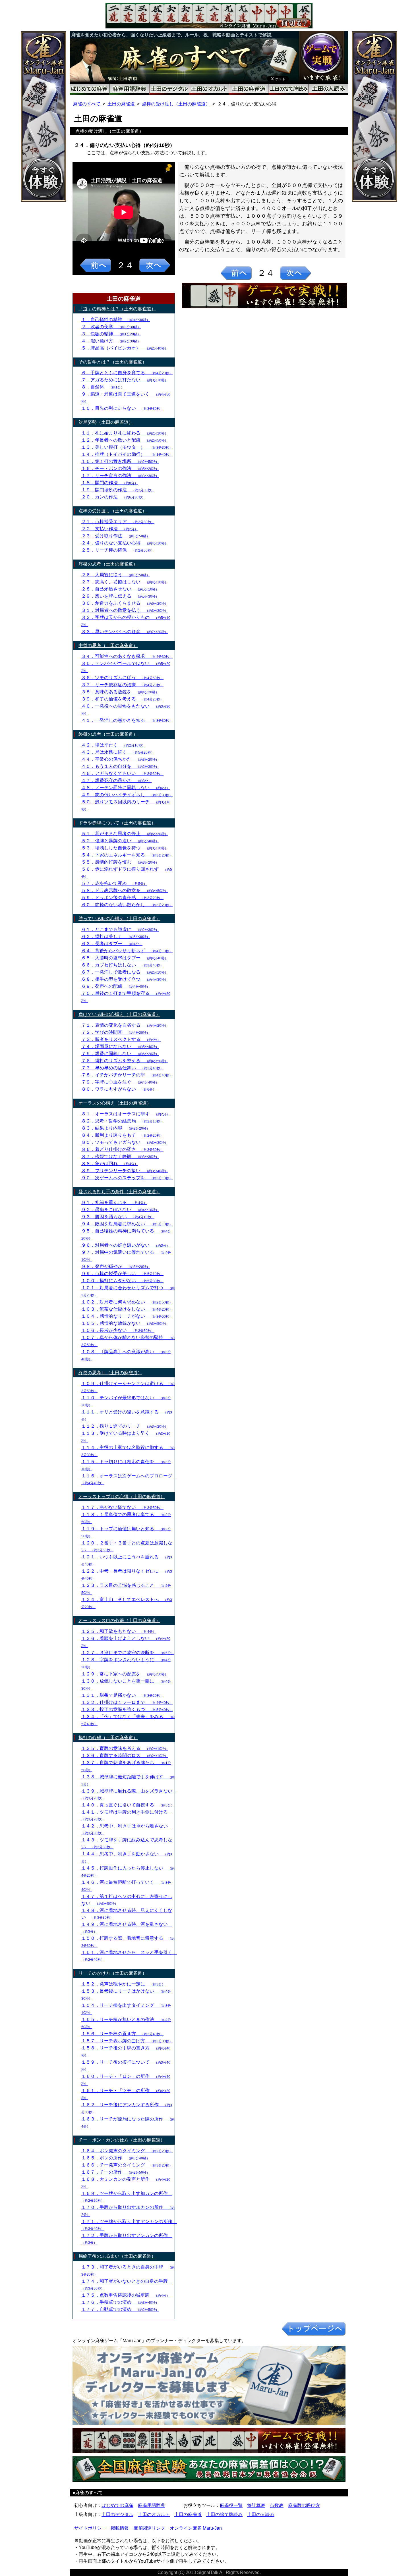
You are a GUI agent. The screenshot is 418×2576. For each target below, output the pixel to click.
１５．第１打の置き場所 (120, 461)
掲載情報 (120, 2528)
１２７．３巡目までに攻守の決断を (128, 1653)
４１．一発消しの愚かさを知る (127, 720)
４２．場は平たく (113, 745)
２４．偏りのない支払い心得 (125, 543)
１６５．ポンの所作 (116, 2158)
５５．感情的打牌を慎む (120, 862)
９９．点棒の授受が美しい (122, 1274)
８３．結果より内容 (116, 1128)
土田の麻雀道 (121, 104)
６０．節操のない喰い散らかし (127, 905)
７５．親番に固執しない (120, 1054)
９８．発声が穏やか (116, 1266)
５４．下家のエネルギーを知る (127, 855)
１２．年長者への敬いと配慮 (125, 440)
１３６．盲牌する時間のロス (125, 1755)
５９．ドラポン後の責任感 (122, 898)
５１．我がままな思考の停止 (125, 834)
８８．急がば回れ (110, 1164)
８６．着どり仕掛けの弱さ (122, 1149)
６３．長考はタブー (112, 944)
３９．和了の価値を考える (122, 699)
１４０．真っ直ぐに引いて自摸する (128, 1805)
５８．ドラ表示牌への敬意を (125, 890)
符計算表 (256, 2505)
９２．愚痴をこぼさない (120, 1210)
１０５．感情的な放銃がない (125, 1323)
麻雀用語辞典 (152, 2505)
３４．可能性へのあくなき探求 (127, 656)
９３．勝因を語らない (118, 1217)
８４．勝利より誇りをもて (122, 1135)
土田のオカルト (154, 2514)
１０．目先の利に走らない (122, 408)
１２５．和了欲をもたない (119, 1631)
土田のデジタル (117, 2514)
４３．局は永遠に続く (118, 752)
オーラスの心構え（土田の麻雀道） (115, 1103)
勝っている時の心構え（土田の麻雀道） (119, 919)
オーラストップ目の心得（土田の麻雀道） (122, 1497)
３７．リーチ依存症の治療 (122, 685)
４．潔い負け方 (111, 341)
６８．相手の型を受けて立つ (125, 979)
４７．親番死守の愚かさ (116, 780)
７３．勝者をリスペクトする (121, 1039)
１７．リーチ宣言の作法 (120, 476)
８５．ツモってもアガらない (125, 1142)
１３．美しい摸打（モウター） (127, 447)
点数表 (277, 2505)
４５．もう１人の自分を (120, 766)
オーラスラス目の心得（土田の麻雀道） (119, 1620)
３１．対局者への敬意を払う (125, 610)
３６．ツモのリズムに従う (122, 678)
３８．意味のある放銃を (120, 692)
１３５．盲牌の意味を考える (125, 1748)
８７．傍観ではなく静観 (120, 1156)
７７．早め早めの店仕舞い (122, 1068)
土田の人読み (261, 2514)
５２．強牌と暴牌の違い (120, 841)
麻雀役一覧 (231, 2505)
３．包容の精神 (111, 334)
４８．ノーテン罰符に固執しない (126, 788)
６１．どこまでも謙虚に (120, 929)
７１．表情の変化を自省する (125, 1025)
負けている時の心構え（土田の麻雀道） (119, 1014)
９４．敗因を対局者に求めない (127, 1224)
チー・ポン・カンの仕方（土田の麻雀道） (122, 2140)
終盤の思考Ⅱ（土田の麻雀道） (110, 1373)
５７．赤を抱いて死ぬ (114, 883)
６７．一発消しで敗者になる (125, 972)
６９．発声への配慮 (116, 986)
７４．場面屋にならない (120, 1046)
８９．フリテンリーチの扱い (125, 1171)
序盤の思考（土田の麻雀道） (108, 564)
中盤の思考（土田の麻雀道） (108, 645)
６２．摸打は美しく (116, 936)
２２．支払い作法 (110, 529)
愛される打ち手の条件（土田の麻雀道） (119, 1192)
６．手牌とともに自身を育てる (127, 373)
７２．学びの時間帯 (116, 1032)
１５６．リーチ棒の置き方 (122, 2034)
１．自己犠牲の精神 (116, 320)
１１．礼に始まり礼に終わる (125, 433)
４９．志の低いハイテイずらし (127, 795)
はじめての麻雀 (117, 2505)
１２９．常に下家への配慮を (125, 1674)
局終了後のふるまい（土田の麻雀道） (117, 2256)
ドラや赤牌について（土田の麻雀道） (117, 823)
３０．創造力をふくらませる (125, 603)
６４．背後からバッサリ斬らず (127, 951)
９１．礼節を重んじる (114, 1202)
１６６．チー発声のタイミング (127, 2165)
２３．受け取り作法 (116, 536)
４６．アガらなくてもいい (122, 773)
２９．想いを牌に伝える (120, 596)
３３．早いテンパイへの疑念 (125, 632)
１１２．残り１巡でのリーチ (125, 1426)
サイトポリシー (90, 2528)
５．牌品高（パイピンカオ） (125, 348)
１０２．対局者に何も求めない (127, 1302)
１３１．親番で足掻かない (122, 1695)
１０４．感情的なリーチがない (127, 1316)
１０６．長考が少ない (118, 1330)
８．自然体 (103, 387)
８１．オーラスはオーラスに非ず (126, 1114)
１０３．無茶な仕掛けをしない (127, 1309)
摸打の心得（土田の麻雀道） (108, 1738)
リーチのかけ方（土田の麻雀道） (113, 1973)
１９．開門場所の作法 (118, 490)
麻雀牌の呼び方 (304, 2505)
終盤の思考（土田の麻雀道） (108, 734)
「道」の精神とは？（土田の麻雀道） (117, 309)
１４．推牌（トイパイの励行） (127, 454)
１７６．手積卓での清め (120, 2302)
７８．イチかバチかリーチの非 (127, 1075)
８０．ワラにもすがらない (119, 1089)
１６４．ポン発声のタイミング (127, 2151)
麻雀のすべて (87, 104)
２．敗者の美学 (111, 327)
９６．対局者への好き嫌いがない (126, 1245)
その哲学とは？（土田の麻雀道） (113, 362)
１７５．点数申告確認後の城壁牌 (126, 2295)
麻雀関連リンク (149, 2528)
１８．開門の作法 (110, 483)
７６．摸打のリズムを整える (125, 1061)
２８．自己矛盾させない (120, 589)
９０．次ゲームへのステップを (127, 1178)
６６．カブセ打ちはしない (122, 965)
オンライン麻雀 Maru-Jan (196, 2528)
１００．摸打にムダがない (122, 1281)
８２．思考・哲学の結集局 (122, 1121)
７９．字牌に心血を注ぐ (120, 1082)
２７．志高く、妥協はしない (125, 582)
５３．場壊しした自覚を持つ (125, 848)
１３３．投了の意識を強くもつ (127, 1709)
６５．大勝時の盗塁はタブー (125, 958)
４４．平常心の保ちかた (120, 759)
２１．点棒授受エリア (118, 522)
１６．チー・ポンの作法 (120, 468)
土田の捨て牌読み (224, 2514)
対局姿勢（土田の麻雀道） (106, 422)
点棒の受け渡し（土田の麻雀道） (176, 104)
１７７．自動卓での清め (120, 2309)
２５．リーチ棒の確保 (118, 550)
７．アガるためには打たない (125, 380)
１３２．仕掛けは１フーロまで (127, 1702)
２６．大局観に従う (116, 575)
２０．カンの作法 (113, 497)
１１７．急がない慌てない (122, 1507)
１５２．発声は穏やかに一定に (123, 1984)
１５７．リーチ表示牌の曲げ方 (127, 2041)
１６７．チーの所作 (116, 2172)
